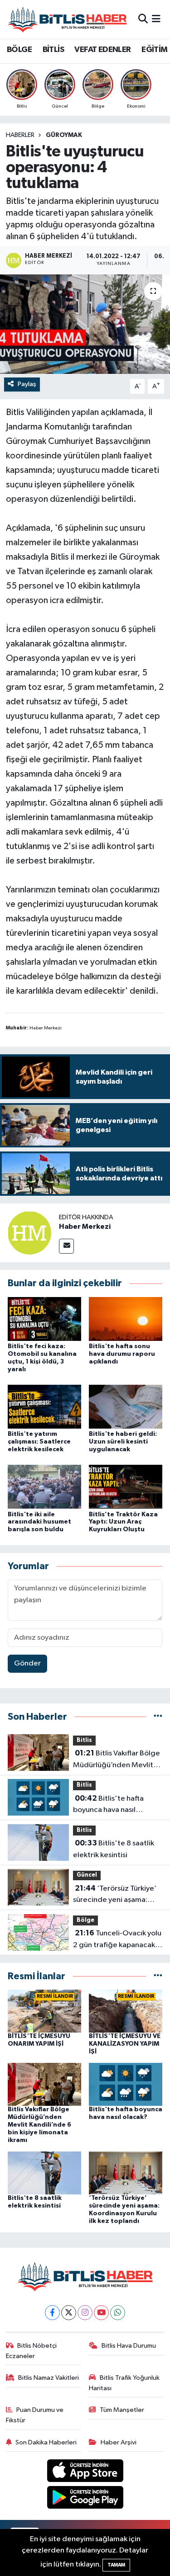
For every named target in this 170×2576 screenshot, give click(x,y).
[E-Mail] (66, 1246)
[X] (69, 2313)
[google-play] (85, 2499)
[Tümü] (158, 1717)
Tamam (116, 2565)
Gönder (27, 1663)
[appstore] (85, 2473)
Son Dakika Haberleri (46, 2442)
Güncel (87, 1875)
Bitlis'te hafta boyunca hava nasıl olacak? (108, 1805)
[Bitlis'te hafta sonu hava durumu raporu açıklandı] (126, 1319)
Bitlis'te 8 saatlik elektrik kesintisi (114, 1849)
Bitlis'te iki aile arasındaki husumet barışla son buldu (39, 1522)
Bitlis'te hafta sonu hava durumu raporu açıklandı (122, 1354)
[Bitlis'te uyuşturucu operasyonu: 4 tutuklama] (85, 324)
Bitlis (84, 1740)
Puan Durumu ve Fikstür (35, 2415)
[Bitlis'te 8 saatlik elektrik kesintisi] (44, 2173)
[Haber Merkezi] (29, 1233)
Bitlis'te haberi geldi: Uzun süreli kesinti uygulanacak (123, 1442)
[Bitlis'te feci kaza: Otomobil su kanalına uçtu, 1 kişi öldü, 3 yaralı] (44, 1319)
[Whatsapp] (118, 2313)
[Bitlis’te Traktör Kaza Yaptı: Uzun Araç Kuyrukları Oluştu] (126, 1487)
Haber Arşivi (119, 2442)
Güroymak (64, 135)
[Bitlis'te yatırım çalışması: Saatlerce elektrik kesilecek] (44, 1407)
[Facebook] (52, 2313)
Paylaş (27, 384)
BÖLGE (19, 50)
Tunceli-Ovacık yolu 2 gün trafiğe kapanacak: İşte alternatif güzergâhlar (117, 1940)
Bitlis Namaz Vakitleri (49, 2378)
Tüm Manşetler (122, 2410)
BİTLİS (53, 50)
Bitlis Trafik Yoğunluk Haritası (124, 2383)
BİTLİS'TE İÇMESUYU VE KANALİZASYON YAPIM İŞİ (125, 2044)
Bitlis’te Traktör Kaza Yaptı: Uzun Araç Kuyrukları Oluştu (123, 1522)
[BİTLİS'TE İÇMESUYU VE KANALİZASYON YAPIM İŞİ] (126, 2011)
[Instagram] (85, 2313)
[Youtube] (101, 2313)
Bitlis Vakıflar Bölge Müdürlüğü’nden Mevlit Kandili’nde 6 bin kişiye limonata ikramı (117, 1760)
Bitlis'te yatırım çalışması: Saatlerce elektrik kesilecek (39, 1442)
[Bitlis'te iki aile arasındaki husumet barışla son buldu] (44, 1487)
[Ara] (143, 19)
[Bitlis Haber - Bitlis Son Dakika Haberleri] (67, 19)
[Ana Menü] (156, 19)
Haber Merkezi (85, 1227)
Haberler (20, 135)
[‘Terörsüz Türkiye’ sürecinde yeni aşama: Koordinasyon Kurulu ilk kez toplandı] (126, 2173)
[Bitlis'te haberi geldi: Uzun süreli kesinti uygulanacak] (126, 1407)
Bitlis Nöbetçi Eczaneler (32, 2351)
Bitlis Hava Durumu (129, 2346)
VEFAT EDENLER (102, 50)
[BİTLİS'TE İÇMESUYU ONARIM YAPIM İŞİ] (44, 2011)
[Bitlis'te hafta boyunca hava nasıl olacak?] (126, 2084)
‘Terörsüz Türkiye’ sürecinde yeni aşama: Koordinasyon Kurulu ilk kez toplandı (115, 1895)
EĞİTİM (154, 50)
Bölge (85, 1920)
